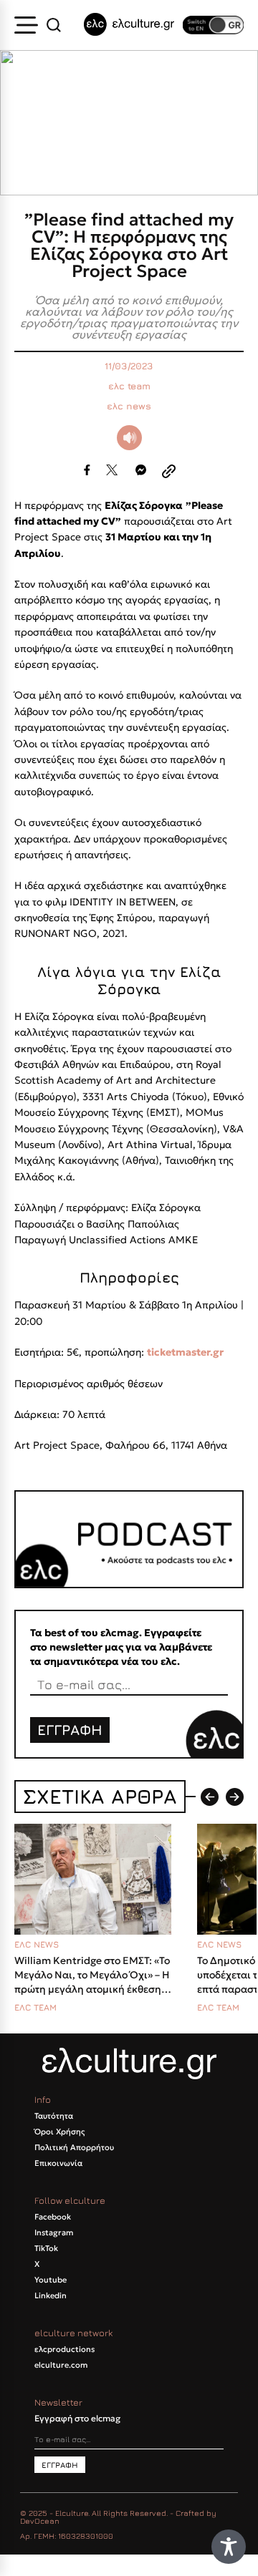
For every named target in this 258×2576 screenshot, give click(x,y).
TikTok (46, 2248)
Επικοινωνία (58, 2163)
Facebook (53, 2217)
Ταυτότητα (54, 2116)
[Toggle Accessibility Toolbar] (229, 2547)
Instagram (54, 2232)
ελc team (129, 386)
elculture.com (61, 2365)
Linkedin (51, 2295)
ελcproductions (64, 2349)
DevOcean (40, 2521)
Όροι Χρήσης (59, 2132)
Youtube (51, 2280)
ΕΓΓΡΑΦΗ (70, 1730)
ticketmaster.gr (185, 1352)
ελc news (129, 406)
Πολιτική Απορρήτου (74, 2147)
